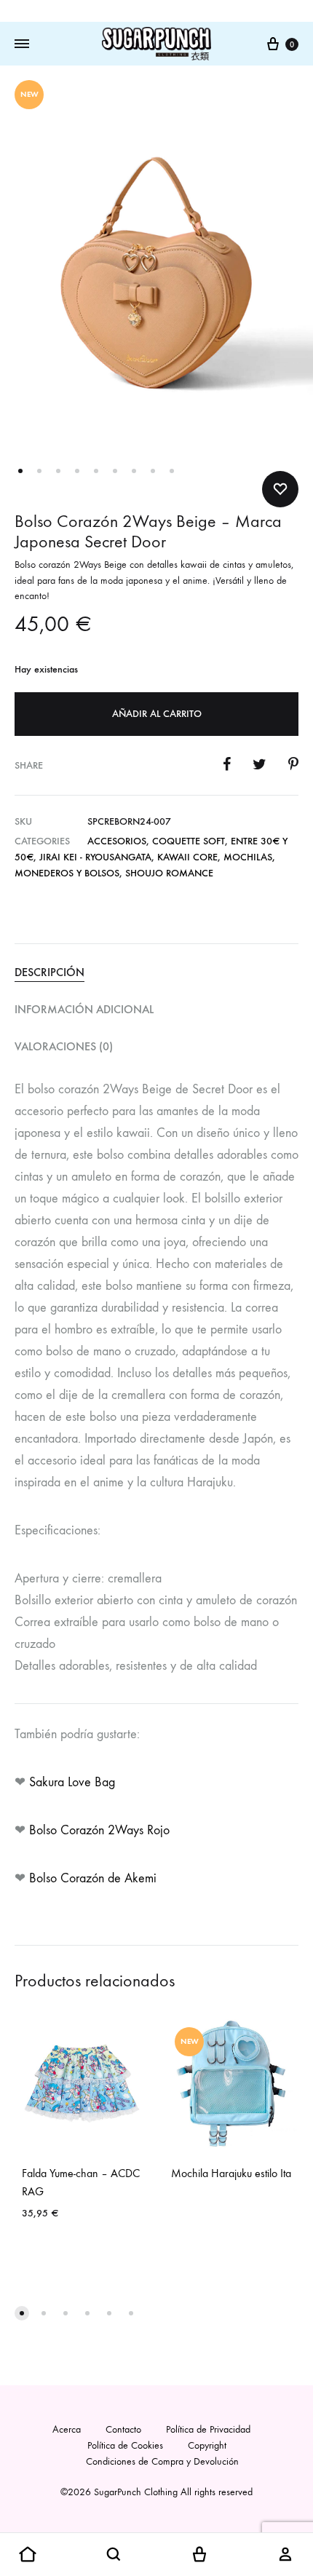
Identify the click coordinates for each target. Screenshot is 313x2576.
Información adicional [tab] (84, 1009)
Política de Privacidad (208, 2429)
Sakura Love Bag (74, 1782)
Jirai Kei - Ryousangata (95, 857)
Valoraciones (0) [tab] (64, 1046)
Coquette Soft (189, 841)
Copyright (207, 2445)
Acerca (67, 2429)
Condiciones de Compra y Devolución (162, 2461)
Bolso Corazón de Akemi (93, 1878)
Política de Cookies (125, 2445)
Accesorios (117, 841)
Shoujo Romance (169, 873)
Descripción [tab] (49, 972)
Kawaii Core (187, 857)
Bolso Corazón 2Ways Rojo (101, 1830)
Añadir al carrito (157, 714)
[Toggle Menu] (22, 44)
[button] (22, 2313)
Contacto (123, 2429)
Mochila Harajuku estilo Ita (231, 2173)
